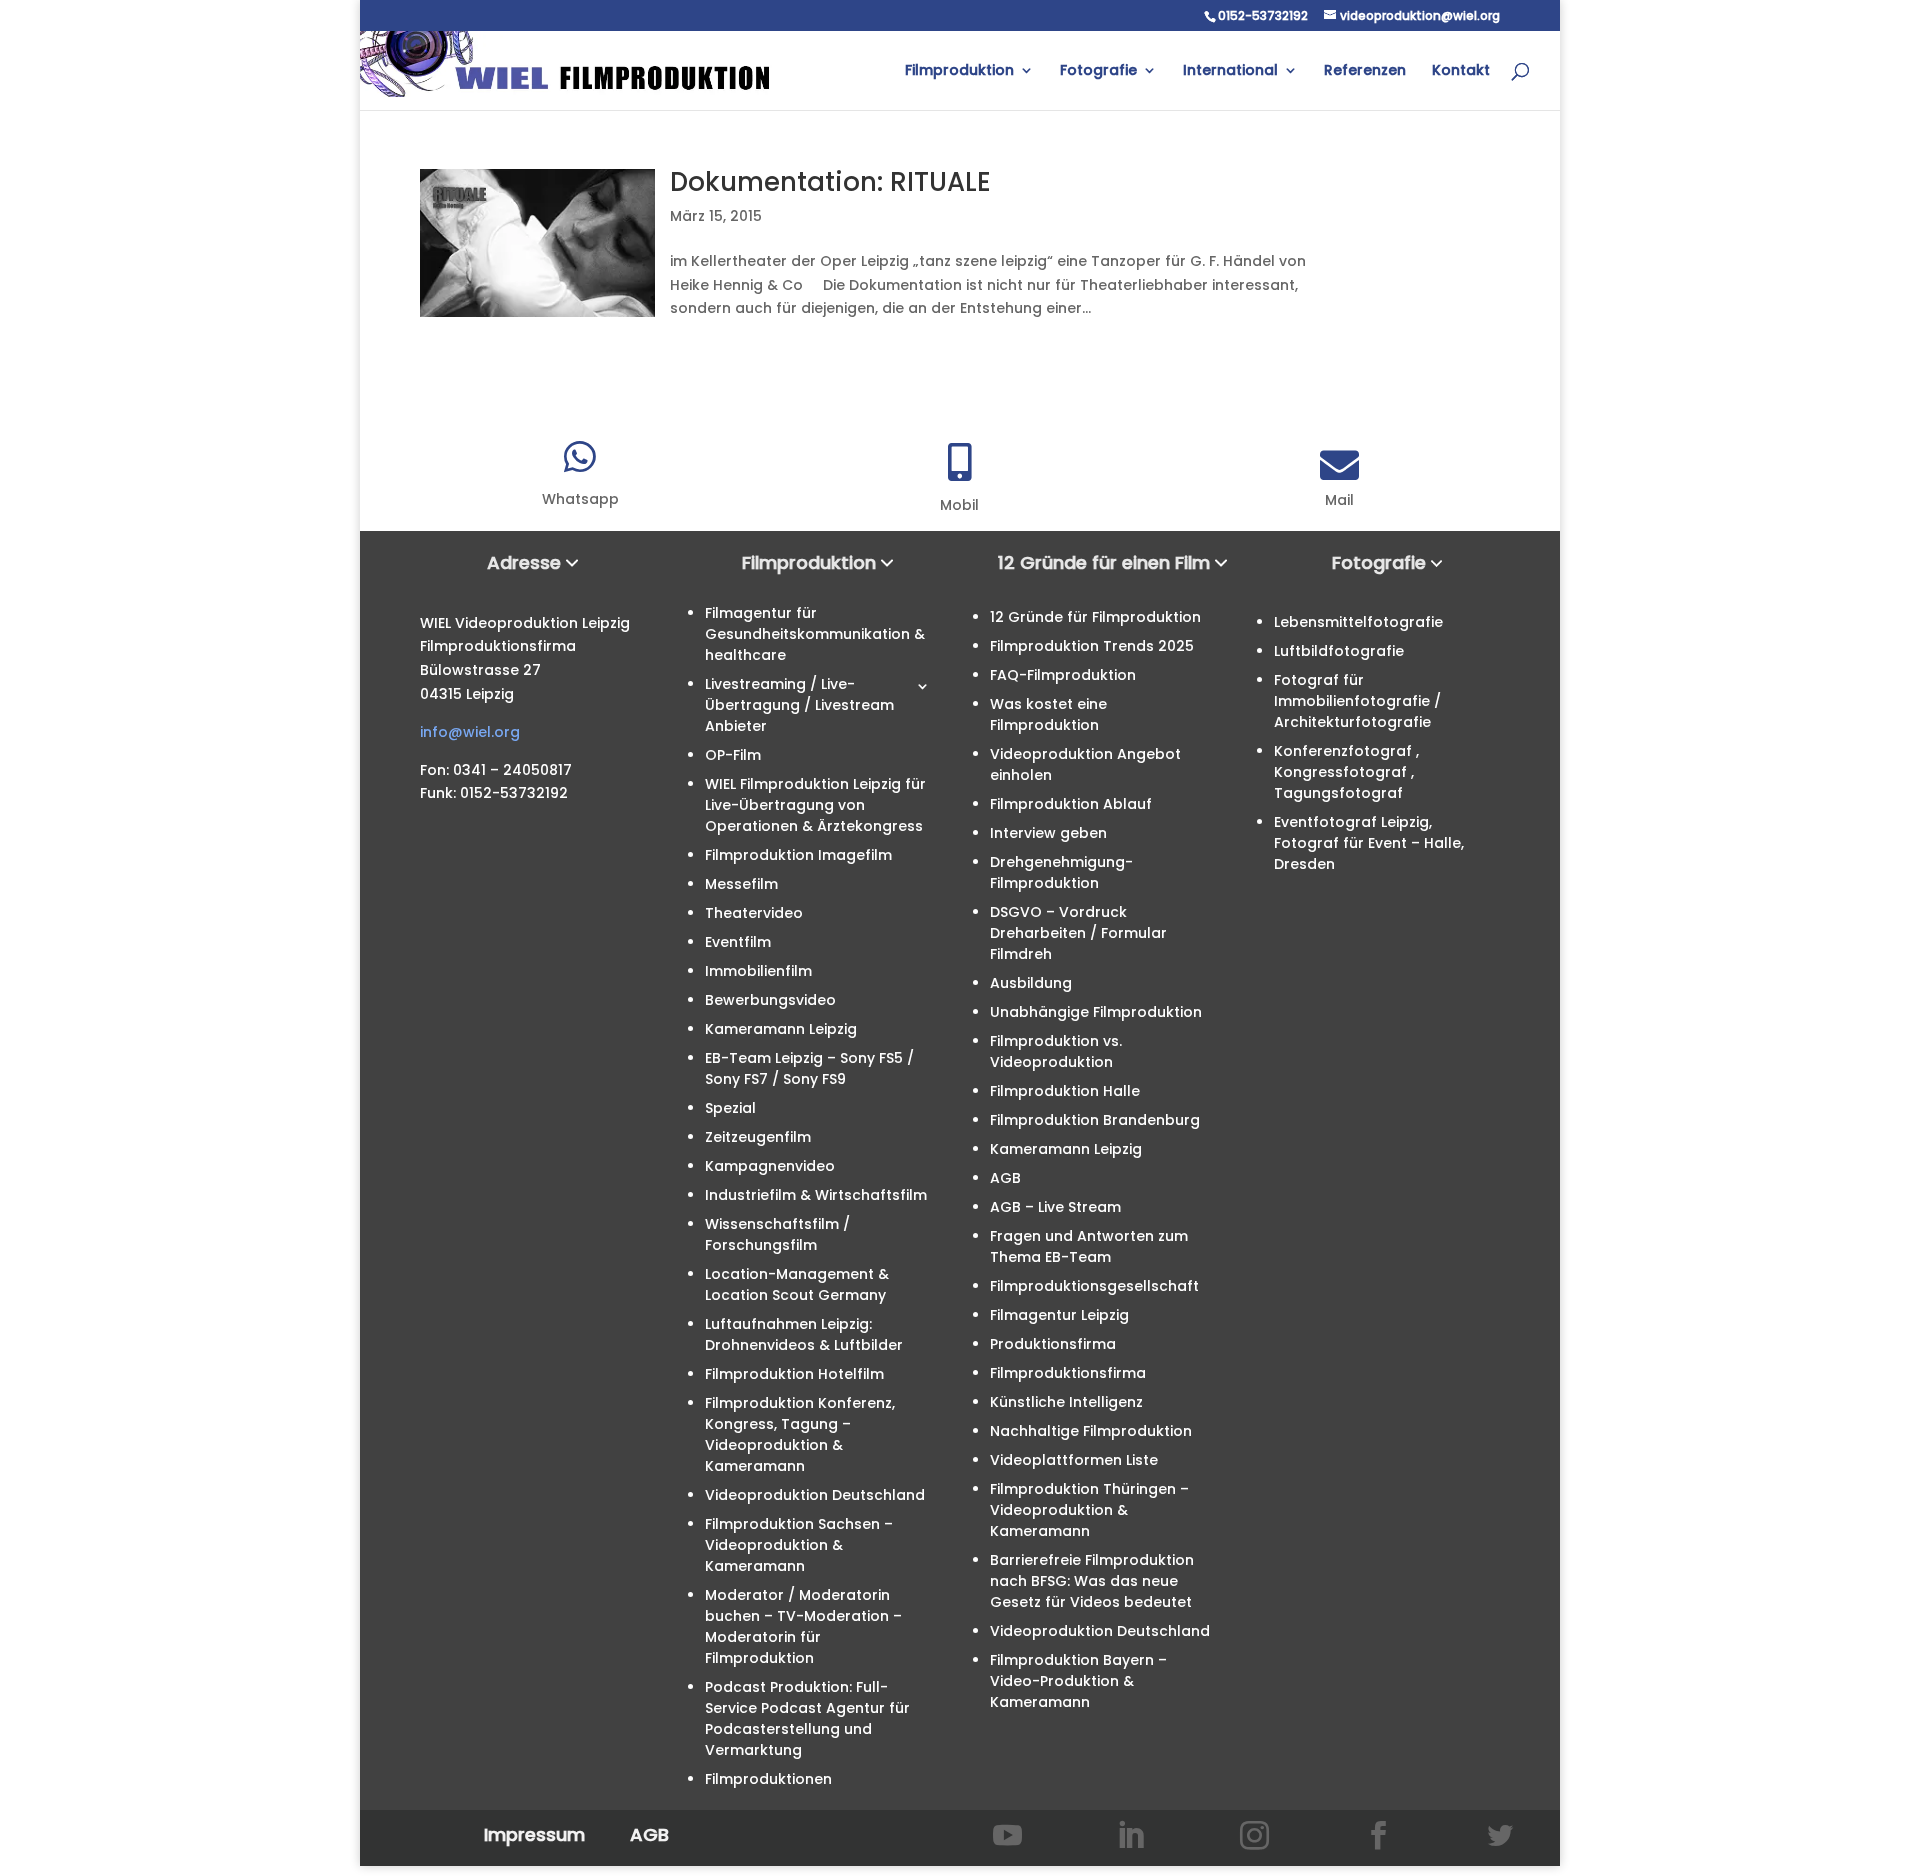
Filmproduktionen (768, 1779)
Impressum (534, 1834)
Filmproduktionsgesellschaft (1094, 1286)
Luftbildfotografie (1339, 651)
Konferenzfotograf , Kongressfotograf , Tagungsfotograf (1346, 772)
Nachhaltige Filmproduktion (1091, 1431)
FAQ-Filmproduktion (1063, 675)
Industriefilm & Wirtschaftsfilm (816, 1195)
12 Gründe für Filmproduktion (1095, 617)
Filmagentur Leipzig (1059, 1315)
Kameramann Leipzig (781, 1029)
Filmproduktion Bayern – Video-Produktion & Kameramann (1078, 1681)
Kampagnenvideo (770, 1166)
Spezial (730, 1108)
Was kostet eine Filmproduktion (1048, 714)
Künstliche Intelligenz (1066, 1402)
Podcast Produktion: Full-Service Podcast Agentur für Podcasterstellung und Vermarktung (807, 1718)
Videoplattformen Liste (1074, 1460)
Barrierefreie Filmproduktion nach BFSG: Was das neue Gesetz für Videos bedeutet (1092, 1581)
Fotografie (1098, 71)
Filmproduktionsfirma (1068, 1373)
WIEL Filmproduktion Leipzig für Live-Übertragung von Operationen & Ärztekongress (815, 805)
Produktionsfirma (1053, 1344)
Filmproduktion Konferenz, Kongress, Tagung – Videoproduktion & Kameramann (800, 1434)
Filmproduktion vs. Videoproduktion (1056, 1051)
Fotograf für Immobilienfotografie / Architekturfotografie (1357, 701)
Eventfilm (738, 942)
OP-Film (733, 755)
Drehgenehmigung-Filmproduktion (1061, 872)
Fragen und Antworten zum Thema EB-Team (1089, 1246)
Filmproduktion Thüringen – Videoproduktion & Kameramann (1089, 1510)
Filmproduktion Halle (1065, 1091)
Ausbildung (1031, 983)
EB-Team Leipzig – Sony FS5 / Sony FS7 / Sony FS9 (809, 1068)
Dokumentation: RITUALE (830, 182)
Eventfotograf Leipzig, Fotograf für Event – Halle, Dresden (1369, 843)
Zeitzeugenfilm (758, 1137)
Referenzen (1365, 71)
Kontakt (1461, 71)
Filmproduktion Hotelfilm (794, 1374)
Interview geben (1048, 833)
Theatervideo (754, 913)
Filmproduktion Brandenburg (1095, 1120)
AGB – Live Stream (1055, 1207)
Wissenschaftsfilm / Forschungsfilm (777, 1234)
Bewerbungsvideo (770, 1000)
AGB (1005, 1178)
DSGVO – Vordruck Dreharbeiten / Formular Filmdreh (1078, 933)
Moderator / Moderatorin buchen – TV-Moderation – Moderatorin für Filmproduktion (803, 1626)
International (1230, 71)
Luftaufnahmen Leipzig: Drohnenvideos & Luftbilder (804, 1334)
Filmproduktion (959, 71)
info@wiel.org (470, 732)
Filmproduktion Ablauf (1071, 804)
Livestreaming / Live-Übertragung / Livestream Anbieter (799, 705)
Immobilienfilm (758, 971)
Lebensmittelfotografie (1358, 622)
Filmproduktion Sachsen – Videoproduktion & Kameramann (799, 1545)
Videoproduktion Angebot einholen (1085, 764)
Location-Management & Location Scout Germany (797, 1284)
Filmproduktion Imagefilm (798, 855)
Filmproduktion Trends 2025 (1092, 646)
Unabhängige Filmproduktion (1096, 1012)
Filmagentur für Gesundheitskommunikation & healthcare (815, 634)
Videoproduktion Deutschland (815, 1495)
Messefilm (741, 884)
